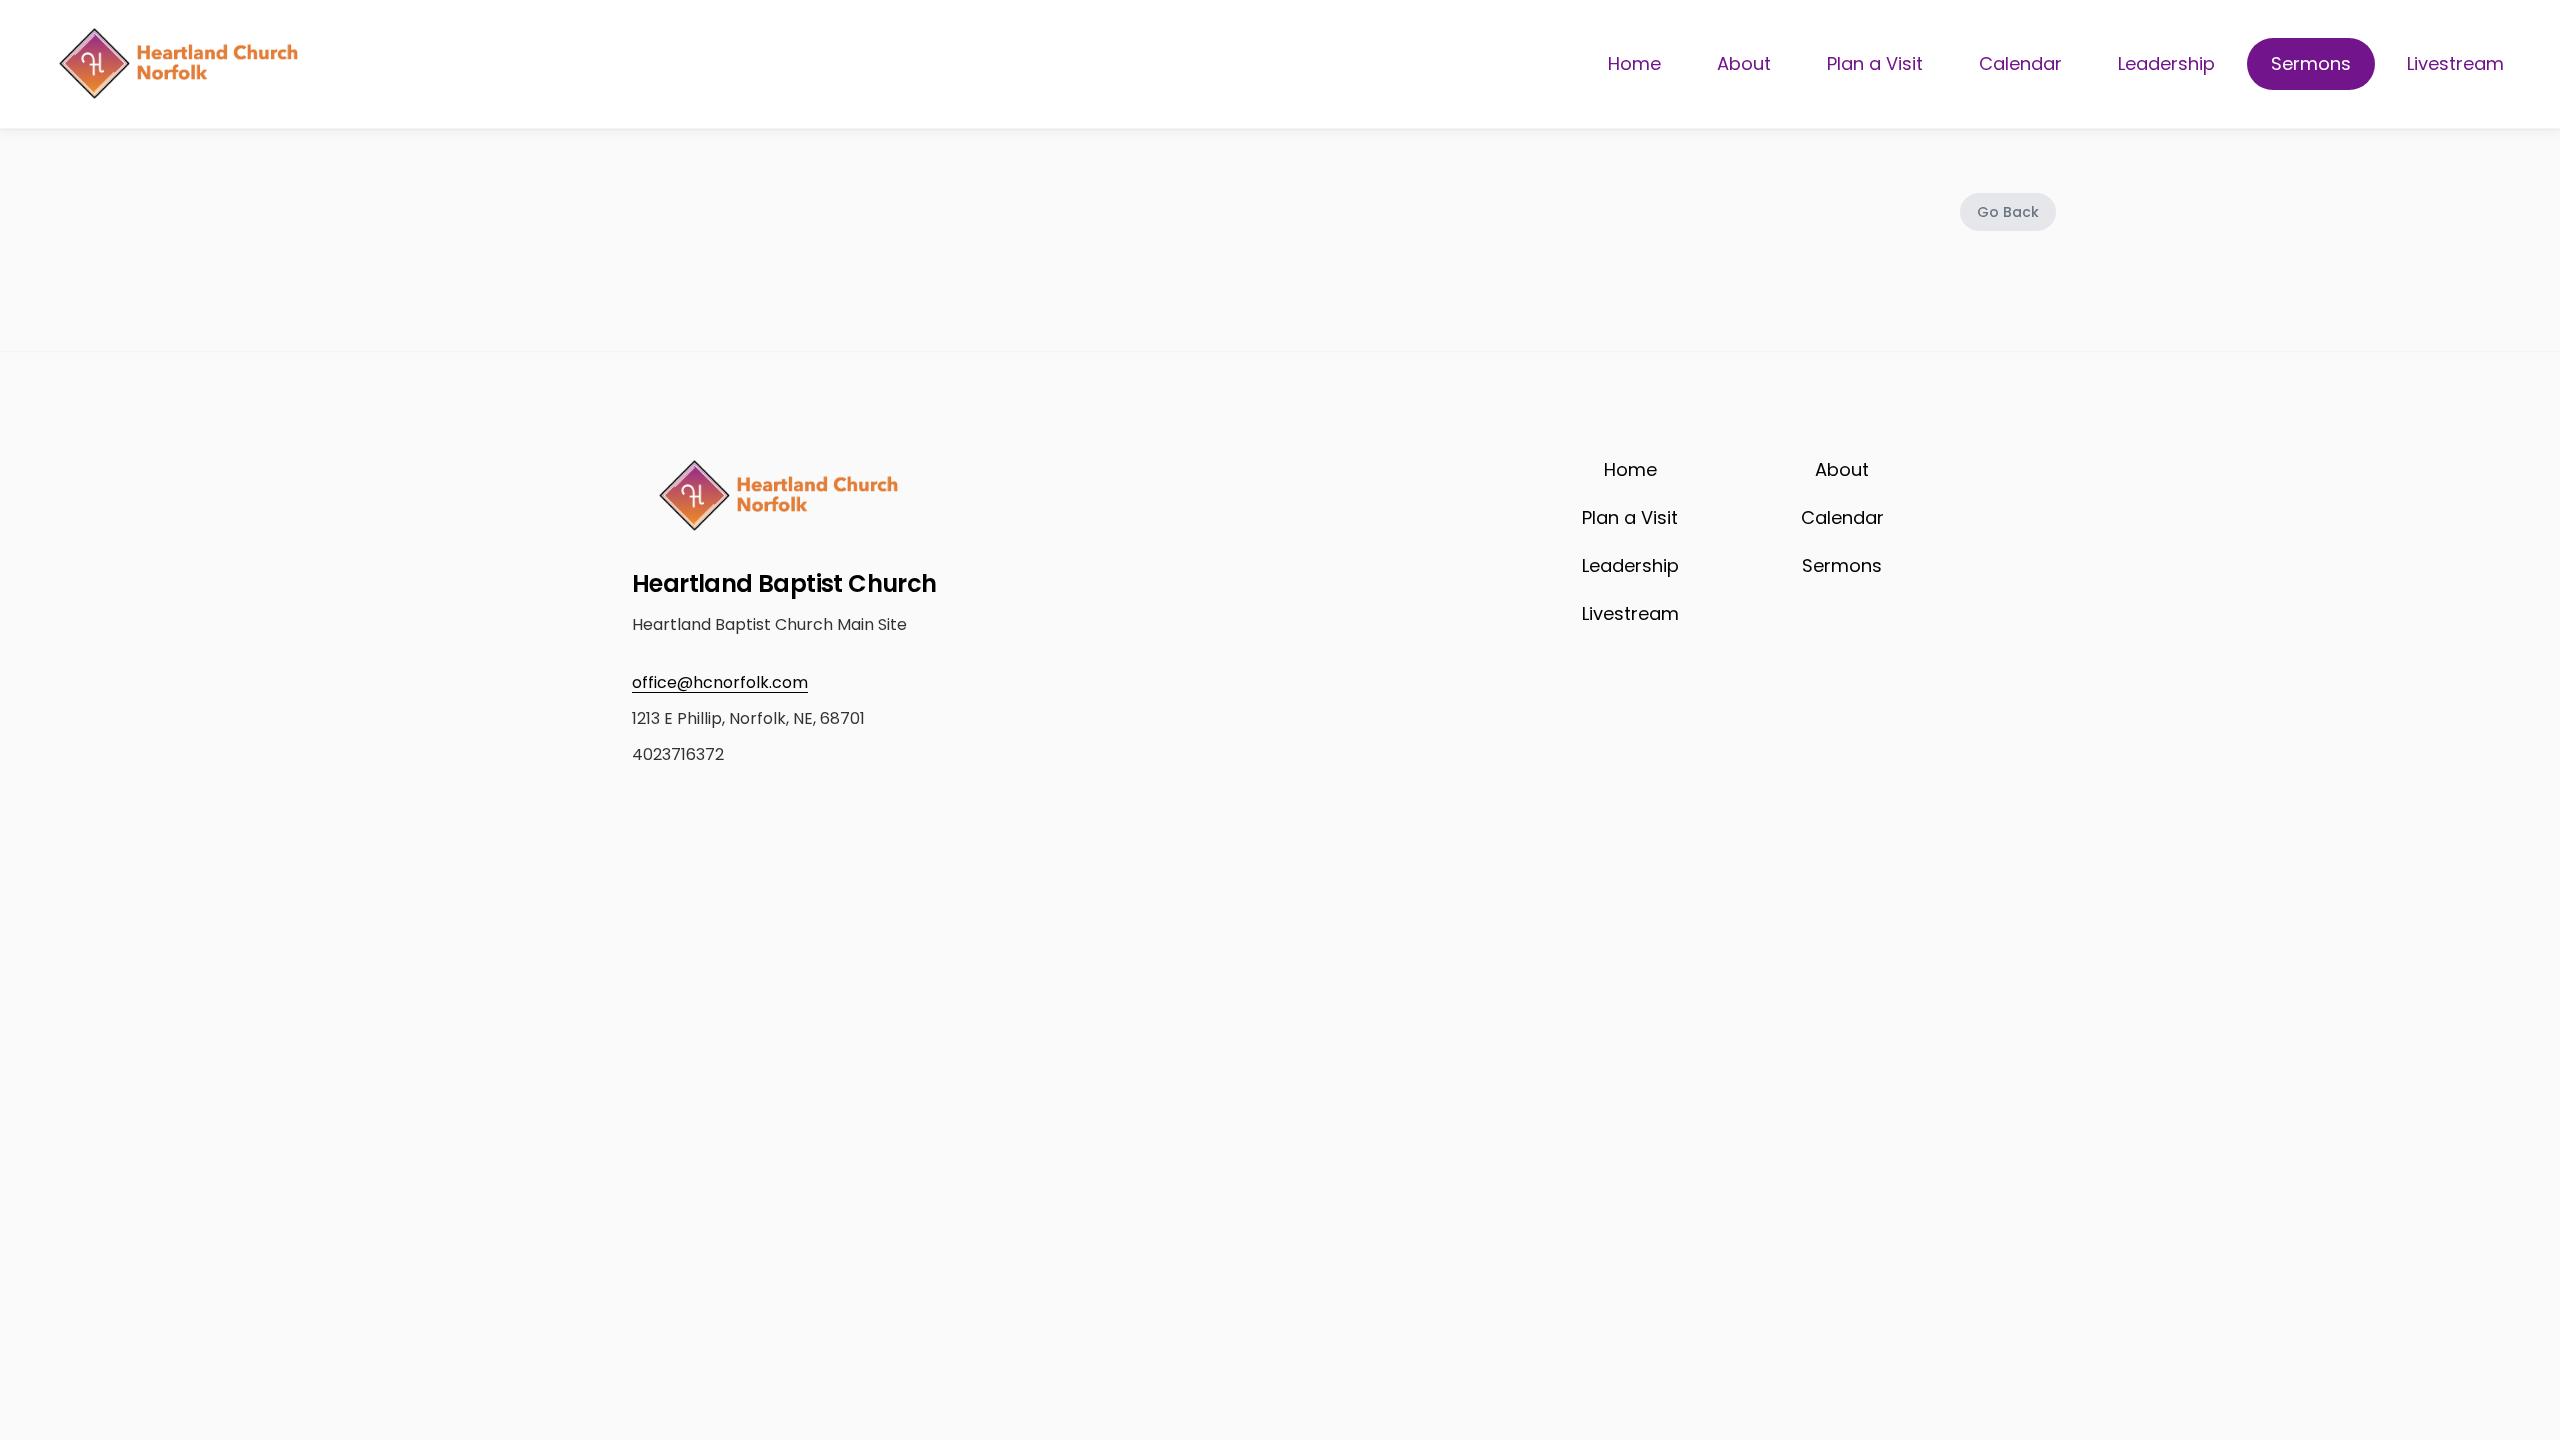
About (1744, 63)
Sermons (2311, 63)
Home (1634, 63)
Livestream (2455, 63)
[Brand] (177, 64)
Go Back (2008, 212)
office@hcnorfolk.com (720, 682)
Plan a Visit (1875, 63)
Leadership (2166, 63)
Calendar (2020, 63)
